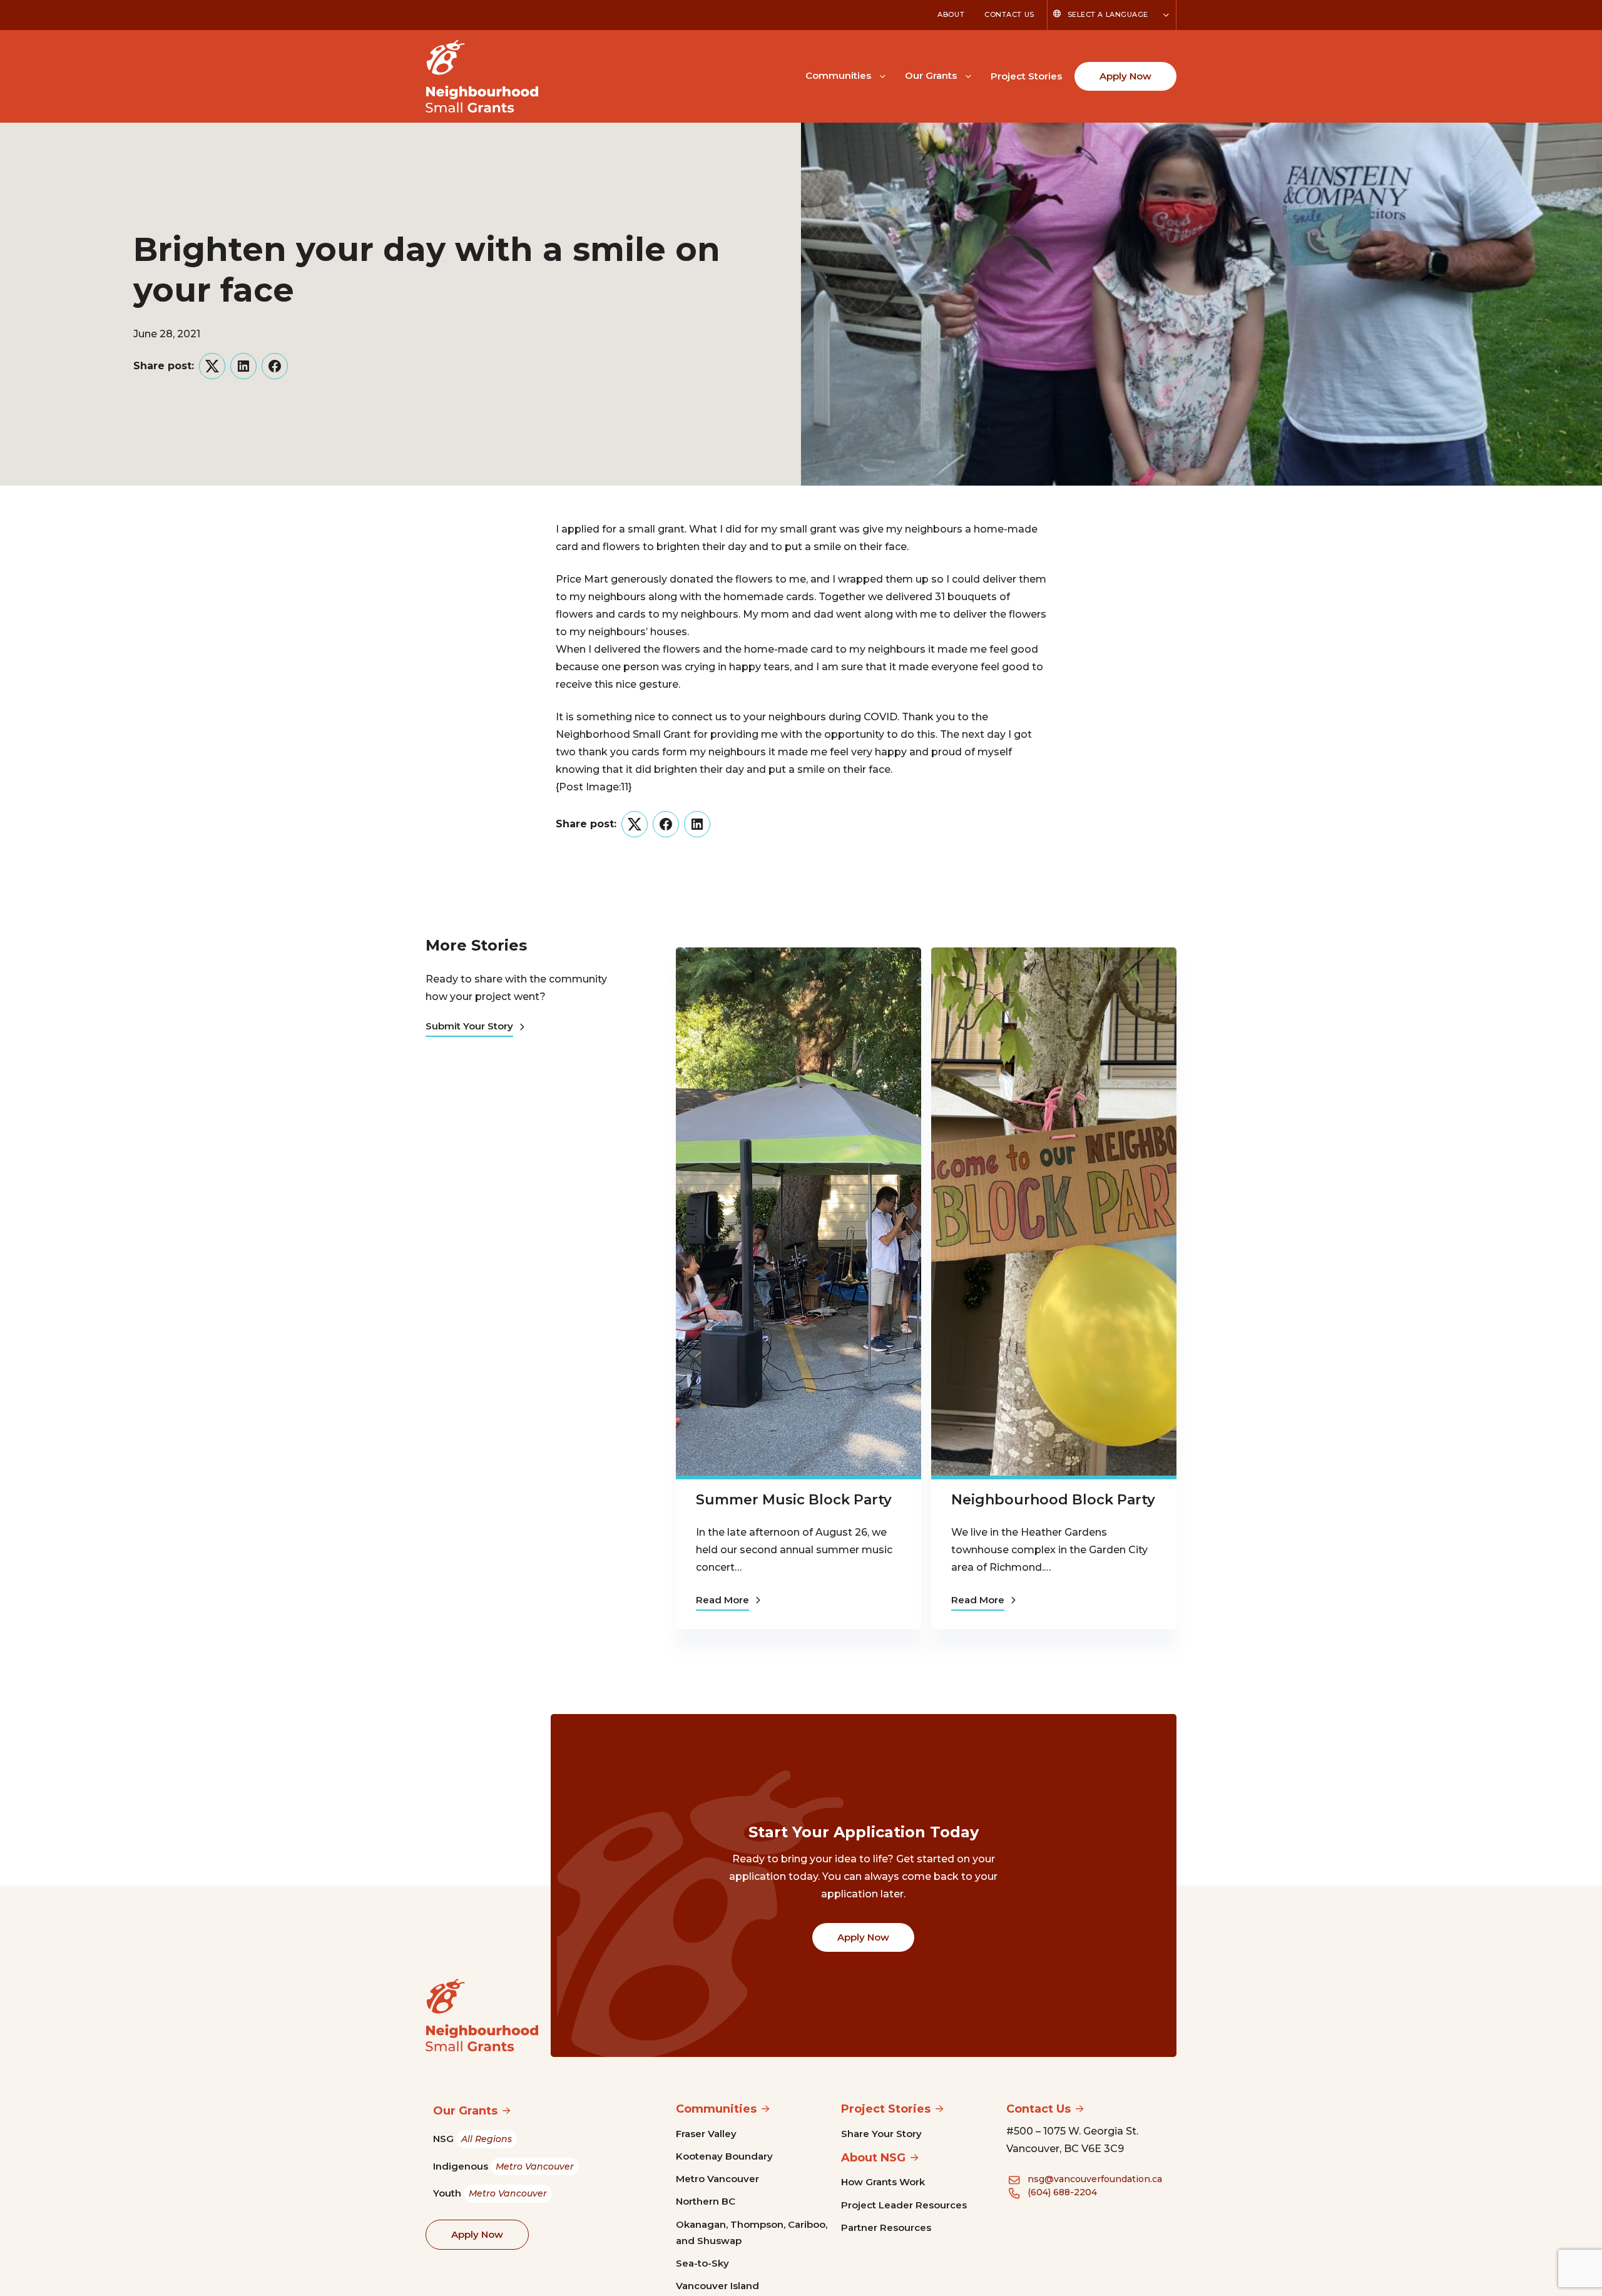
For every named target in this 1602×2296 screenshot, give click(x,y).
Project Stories (1026, 76)
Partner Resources (886, 2227)
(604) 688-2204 (1062, 2192)
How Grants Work (883, 2182)
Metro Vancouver (717, 2179)
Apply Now (1125, 76)
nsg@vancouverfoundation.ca (1095, 2179)
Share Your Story (881, 2134)
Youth (490, 2193)
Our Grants (931, 75)
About (951, 14)
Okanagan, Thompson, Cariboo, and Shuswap (752, 2232)
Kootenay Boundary (724, 2156)
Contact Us (1009, 14)
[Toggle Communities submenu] (882, 75)
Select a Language (1108, 14)
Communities (838, 75)
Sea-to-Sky (702, 2263)
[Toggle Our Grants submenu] (968, 75)
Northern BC (706, 2201)
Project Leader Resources (904, 2205)
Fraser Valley (706, 2134)
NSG (472, 2139)
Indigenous (503, 2166)
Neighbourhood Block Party (1053, 1500)
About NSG (873, 2158)
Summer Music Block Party (794, 1500)
